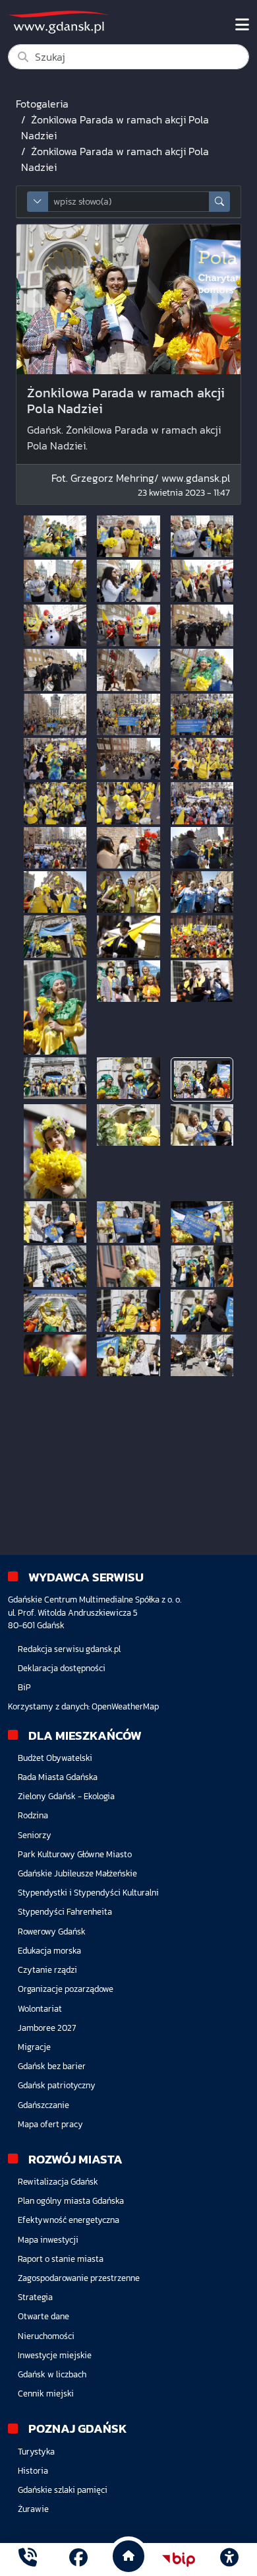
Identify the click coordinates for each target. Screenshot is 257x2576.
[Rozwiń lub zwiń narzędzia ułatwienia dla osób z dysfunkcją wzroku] (229, 2559)
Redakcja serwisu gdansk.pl (69, 1649)
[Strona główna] (28, 2559)
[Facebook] (78, 2559)
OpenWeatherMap (125, 1706)
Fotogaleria (42, 104)
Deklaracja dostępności (62, 1668)
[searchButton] (219, 202)
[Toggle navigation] (242, 25)
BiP (24, 1687)
